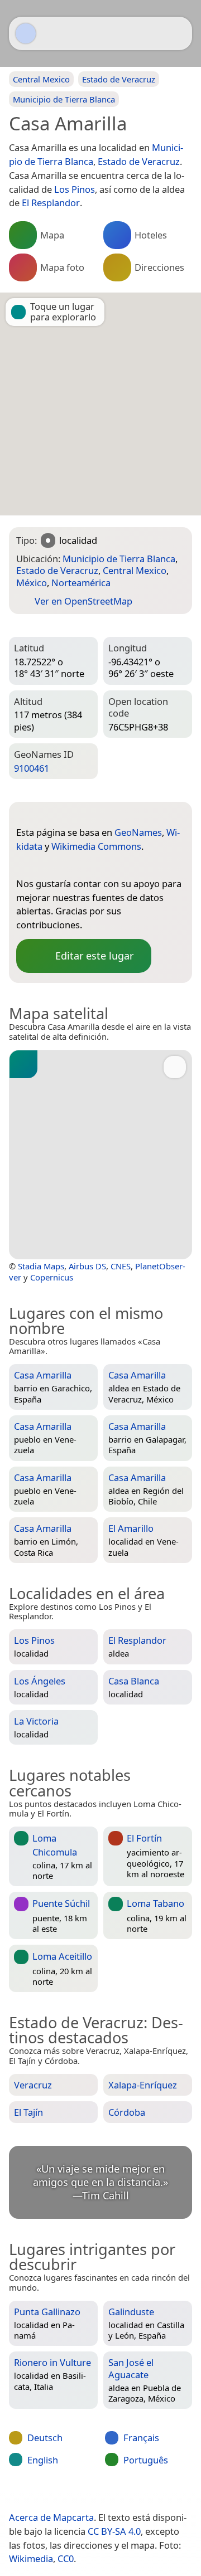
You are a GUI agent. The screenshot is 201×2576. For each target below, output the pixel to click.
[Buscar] (178, 33)
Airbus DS (87, 1266)
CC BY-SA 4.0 (114, 2531)
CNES (121, 1266)
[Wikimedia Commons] (69, 865)
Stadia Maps (41, 1266)
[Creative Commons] (141, 2494)
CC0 (66, 2558)
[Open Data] (45, 815)
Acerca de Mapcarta (51, 2517)
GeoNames (138, 832)
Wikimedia (31, 2558)
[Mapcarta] (26, 33)
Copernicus (52, 1277)
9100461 (32, 768)
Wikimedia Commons (96, 846)
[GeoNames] (25, 865)
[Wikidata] (47, 865)
